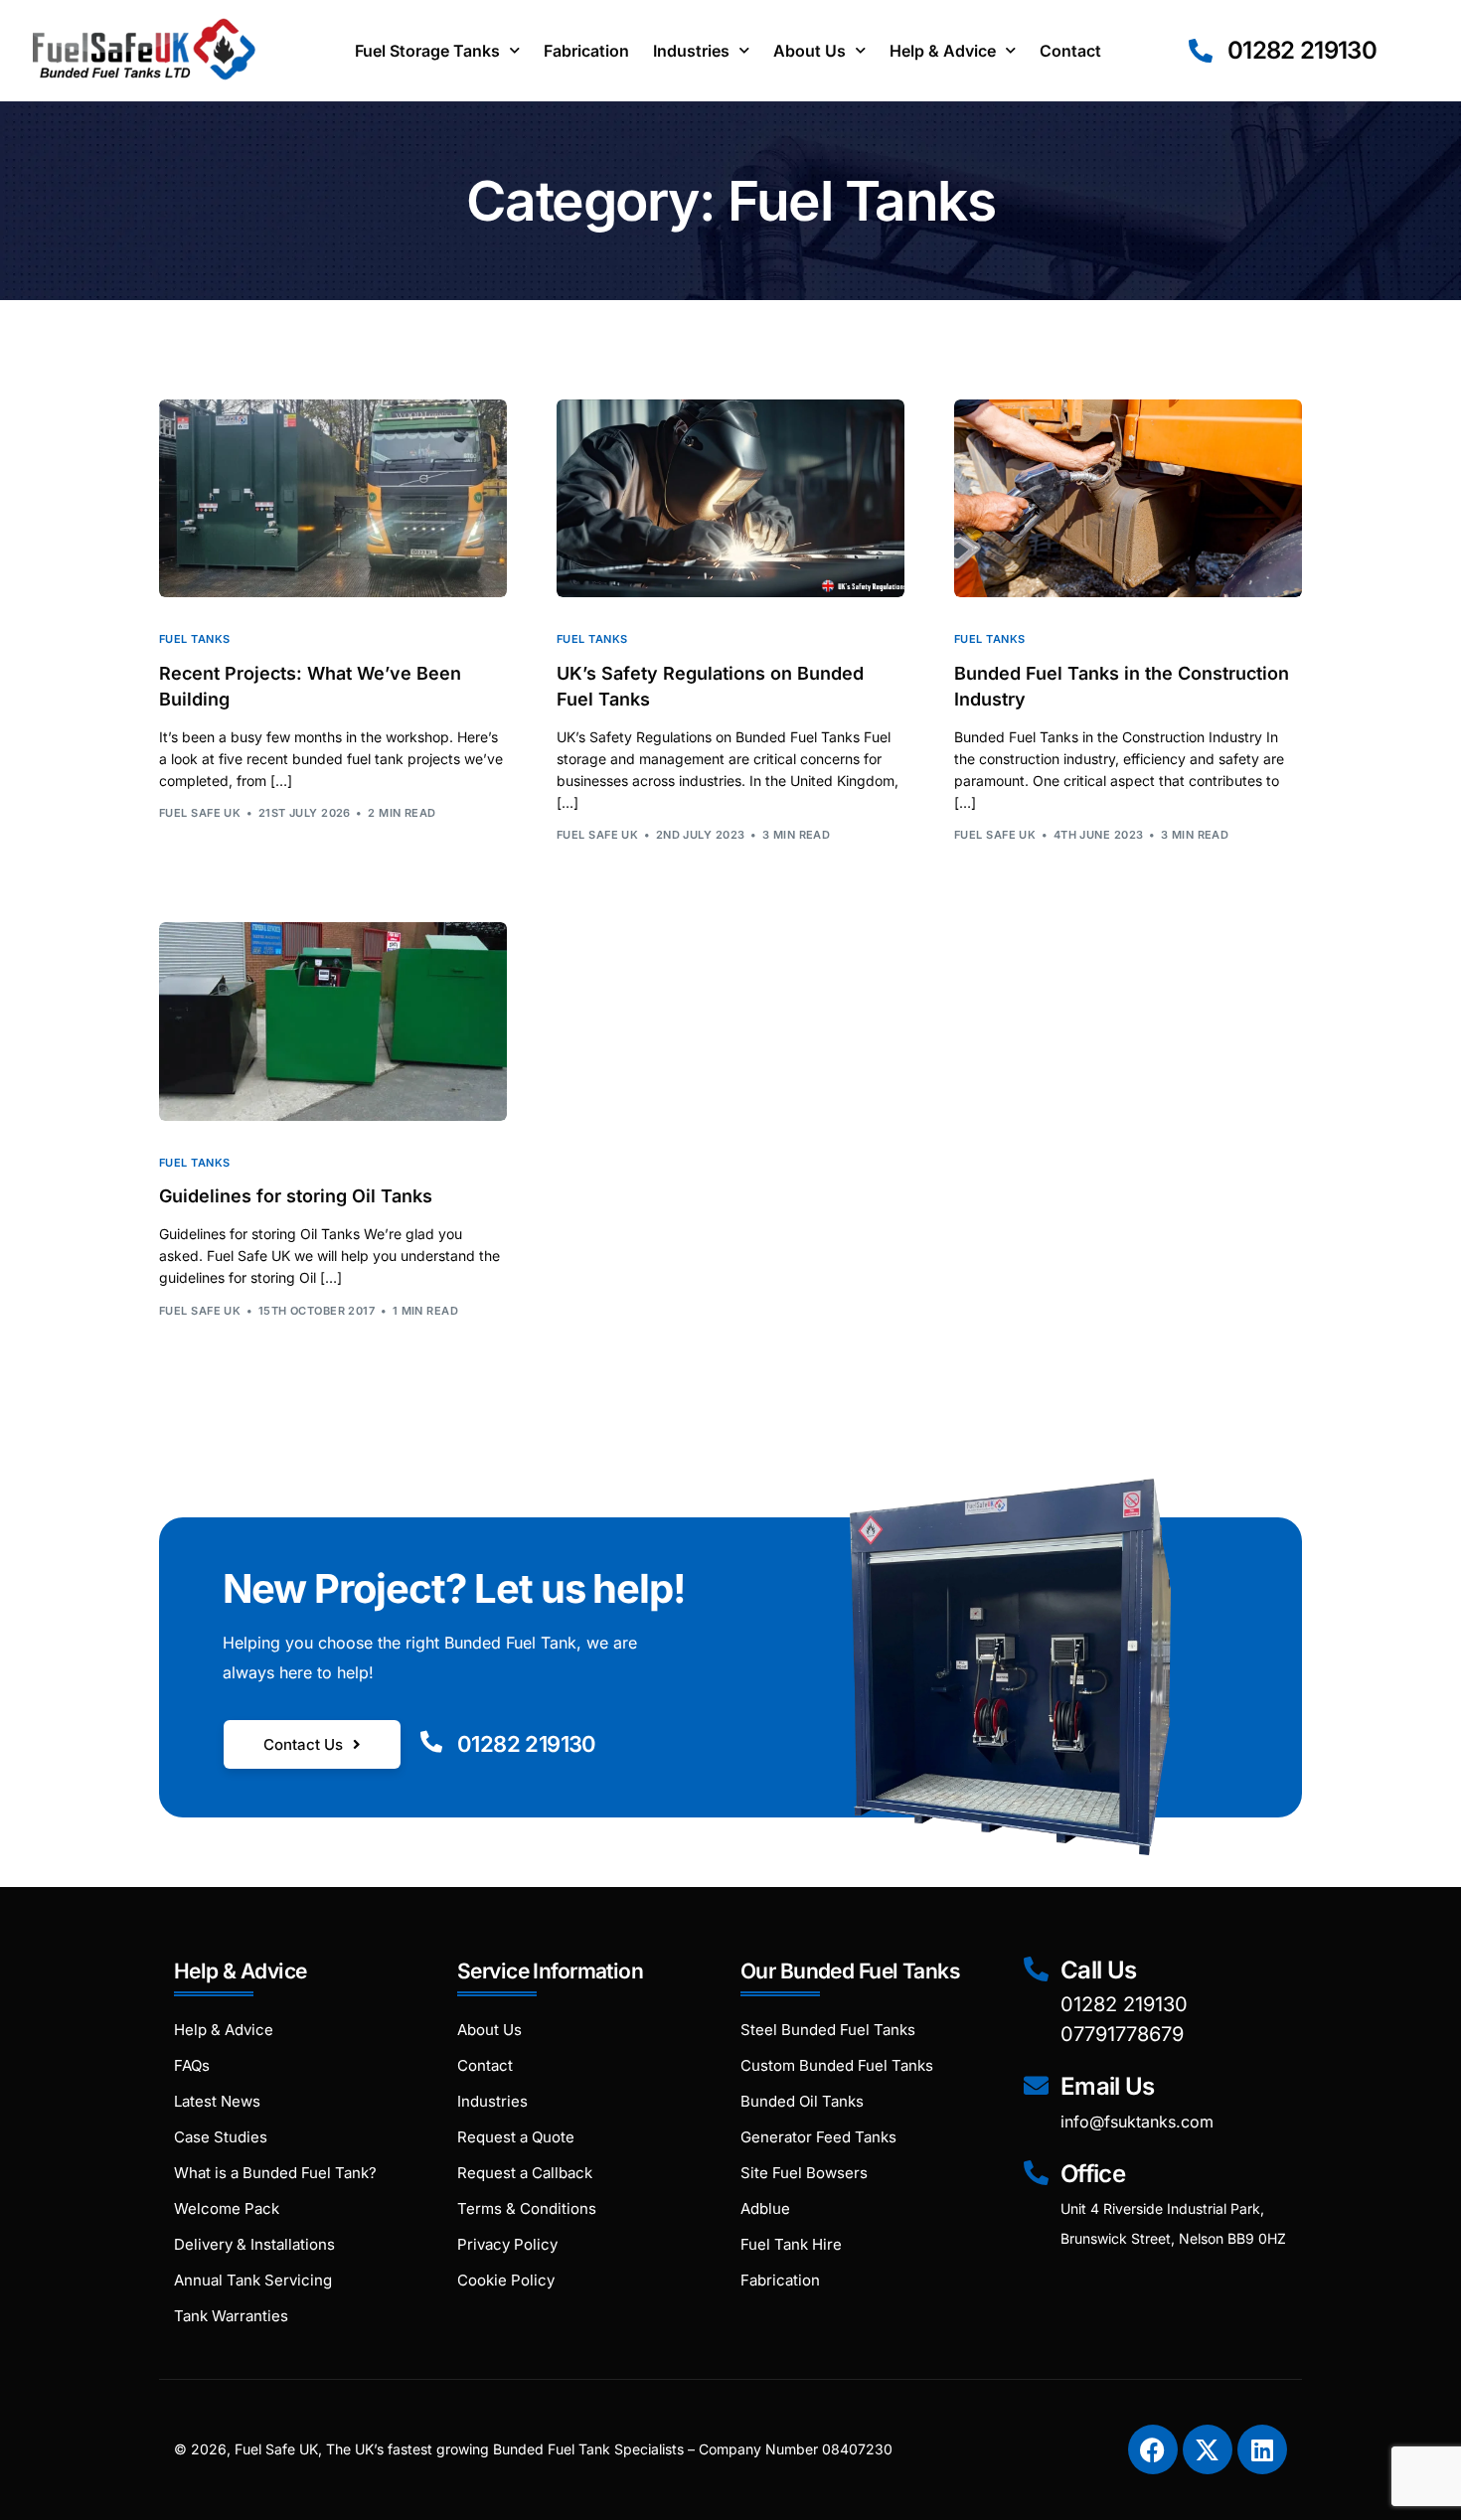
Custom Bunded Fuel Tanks (837, 2065)
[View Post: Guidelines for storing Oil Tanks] (333, 1022)
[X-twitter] (1208, 2449)
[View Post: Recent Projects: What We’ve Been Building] (333, 499)
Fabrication (586, 51)
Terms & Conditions (527, 2208)
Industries (691, 51)
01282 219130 (527, 1744)
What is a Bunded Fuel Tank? (275, 2173)
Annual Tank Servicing (253, 2280)
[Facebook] (1153, 2449)
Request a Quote (516, 2137)
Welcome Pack (227, 2208)
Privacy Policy (507, 2244)
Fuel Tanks (194, 639)
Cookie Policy (506, 2280)
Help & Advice (943, 51)
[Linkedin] (1262, 2449)
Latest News (217, 2101)
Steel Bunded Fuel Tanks (828, 2030)
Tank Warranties (231, 2316)
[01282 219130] (431, 1742)
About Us (810, 51)
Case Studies (221, 2137)
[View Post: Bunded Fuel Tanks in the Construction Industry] (1128, 499)
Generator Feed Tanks (818, 2137)
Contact (1070, 51)
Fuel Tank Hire (791, 2244)
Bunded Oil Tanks (802, 2101)
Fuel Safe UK (200, 813)
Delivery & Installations (254, 2244)
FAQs (192, 2065)
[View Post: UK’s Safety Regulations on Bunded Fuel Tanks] (730, 499)
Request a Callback (525, 2173)
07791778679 (1122, 2034)
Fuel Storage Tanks (427, 51)
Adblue (765, 2208)
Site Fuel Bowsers (804, 2173)
